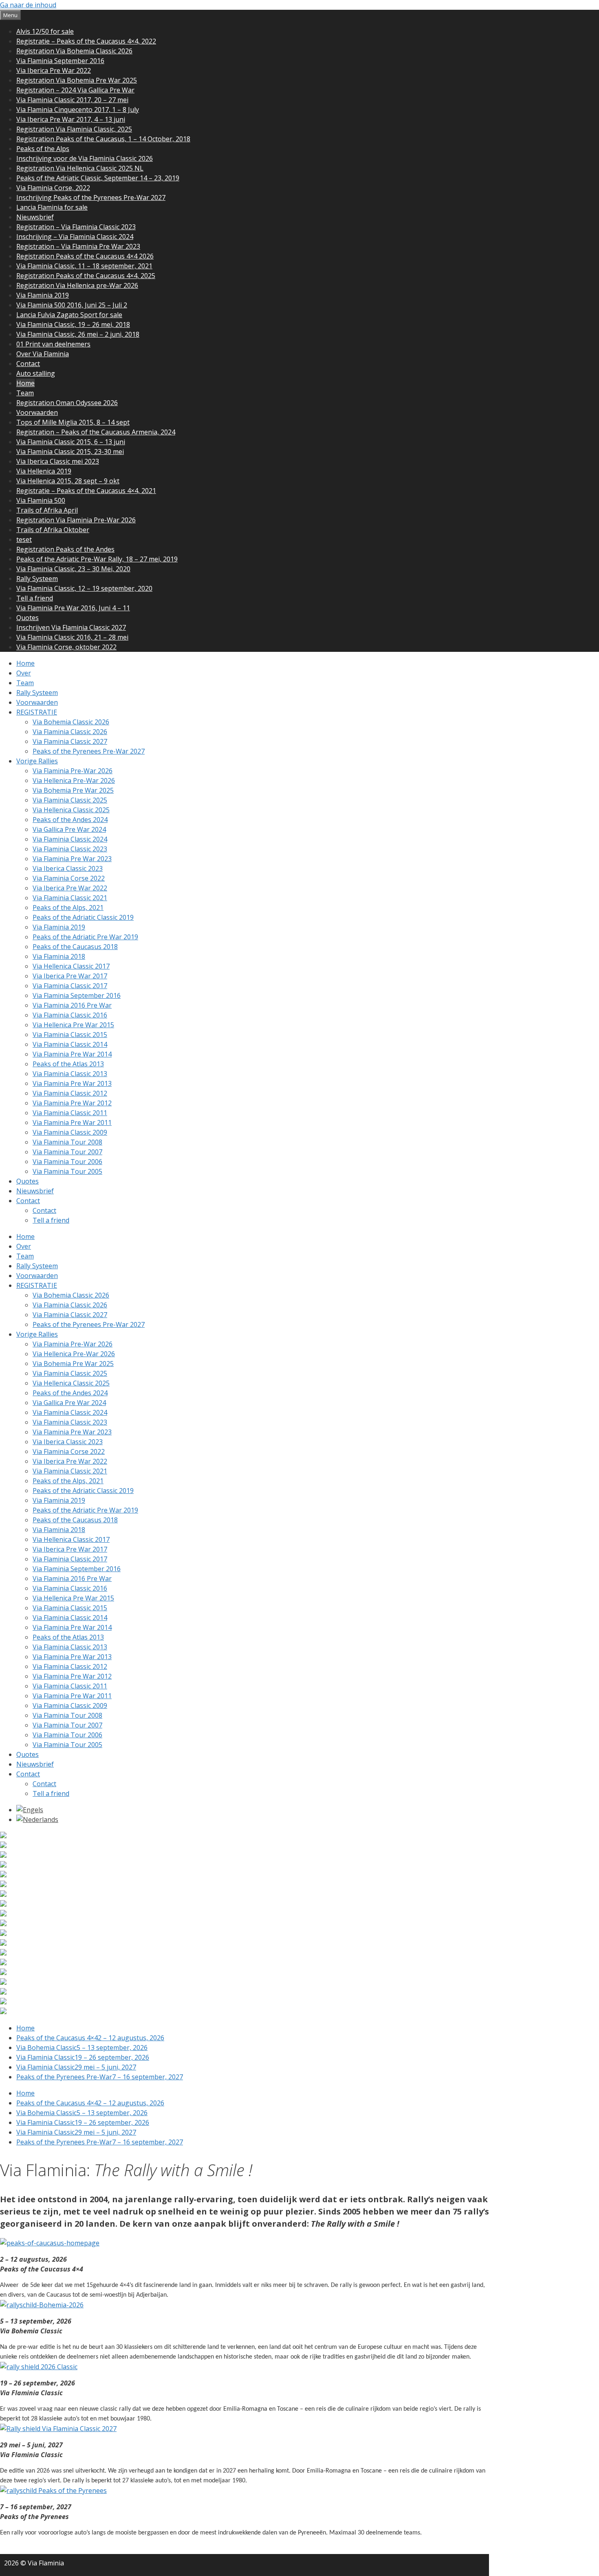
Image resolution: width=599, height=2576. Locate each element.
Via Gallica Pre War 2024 (69, 829)
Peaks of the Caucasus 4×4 (90, 2038)
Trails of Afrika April (47, 510)
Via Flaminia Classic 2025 (70, 800)
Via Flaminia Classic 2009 (70, 1132)
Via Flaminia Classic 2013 (70, 1074)
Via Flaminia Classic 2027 (70, 741)
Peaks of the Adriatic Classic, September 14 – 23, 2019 (98, 178)
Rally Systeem (37, 579)
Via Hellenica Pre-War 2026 (74, 780)
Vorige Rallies (37, 761)
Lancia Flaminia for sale (52, 207)
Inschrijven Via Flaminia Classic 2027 (71, 627)
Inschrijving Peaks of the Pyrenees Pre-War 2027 (91, 197)
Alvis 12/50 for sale (45, 31)
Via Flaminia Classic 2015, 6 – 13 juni (71, 442)
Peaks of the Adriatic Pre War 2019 (85, 937)
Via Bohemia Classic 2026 (71, 722)
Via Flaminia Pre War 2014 (72, 1054)
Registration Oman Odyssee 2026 (67, 403)
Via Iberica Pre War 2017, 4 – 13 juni (71, 119)
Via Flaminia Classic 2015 (70, 1035)
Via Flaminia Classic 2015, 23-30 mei (70, 452)
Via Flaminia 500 (41, 500)
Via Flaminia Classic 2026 (70, 732)
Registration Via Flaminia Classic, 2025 (74, 129)
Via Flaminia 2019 (43, 295)
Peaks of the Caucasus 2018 (75, 947)
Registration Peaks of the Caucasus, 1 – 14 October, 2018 (103, 139)
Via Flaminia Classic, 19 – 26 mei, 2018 (73, 324)
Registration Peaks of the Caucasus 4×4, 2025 (86, 276)
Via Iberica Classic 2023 (68, 868)
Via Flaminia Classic (83, 2057)
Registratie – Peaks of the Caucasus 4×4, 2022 (86, 41)
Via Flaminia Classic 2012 (70, 1093)
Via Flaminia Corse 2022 (69, 878)
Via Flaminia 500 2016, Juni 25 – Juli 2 (72, 305)
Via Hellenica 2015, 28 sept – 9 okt (68, 481)
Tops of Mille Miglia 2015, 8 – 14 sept (73, 422)
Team (25, 393)
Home (25, 383)
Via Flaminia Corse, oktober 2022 (66, 647)
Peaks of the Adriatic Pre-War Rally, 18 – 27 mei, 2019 (97, 559)
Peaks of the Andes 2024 (70, 820)
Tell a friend (35, 598)
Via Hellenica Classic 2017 (71, 966)
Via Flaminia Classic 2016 (70, 1015)
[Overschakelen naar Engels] (30, 1810)
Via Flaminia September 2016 (60, 61)
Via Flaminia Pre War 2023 (72, 859)
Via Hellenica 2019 (44, 471)
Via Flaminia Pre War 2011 (72, 1122)
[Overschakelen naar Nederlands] (37, 1820)
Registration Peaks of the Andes (65, 549)
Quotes (28, 618)
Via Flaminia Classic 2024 (70, 839)
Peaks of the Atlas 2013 (68, 1064)
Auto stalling (36, 373)
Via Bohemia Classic (82, 2048)
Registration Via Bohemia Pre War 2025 (77, 80)
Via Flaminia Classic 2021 (70, 898)
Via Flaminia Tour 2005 (67, 1171)
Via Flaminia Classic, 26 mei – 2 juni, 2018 (78, 334)
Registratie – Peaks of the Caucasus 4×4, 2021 (86, 491)
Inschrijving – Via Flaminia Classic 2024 (75, 237)
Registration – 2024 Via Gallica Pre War (75, 90)
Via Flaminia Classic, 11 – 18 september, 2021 (84, 266)
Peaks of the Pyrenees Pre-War (100, 2077)
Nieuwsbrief (35, 217)
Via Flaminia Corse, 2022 (53, 188)
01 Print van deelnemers (53, 344)
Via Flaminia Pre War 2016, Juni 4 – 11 (73, 608)
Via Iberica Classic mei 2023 (58, 461)
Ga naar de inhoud (28, 5)
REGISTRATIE (37, 712)
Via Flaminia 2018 (59, 956)
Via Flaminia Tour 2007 (67, 1152)
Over (24, 673)
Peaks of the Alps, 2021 (68, 908)
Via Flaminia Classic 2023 (70, 849)
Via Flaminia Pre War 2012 (72, 1103)
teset (24, 539)
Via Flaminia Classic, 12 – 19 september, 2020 (84, 588)
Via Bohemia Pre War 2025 (73, 790)
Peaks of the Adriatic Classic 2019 (83, 917)
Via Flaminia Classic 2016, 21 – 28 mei (72, 637)
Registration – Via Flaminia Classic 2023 (76, 227)
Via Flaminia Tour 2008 (67, 1142)
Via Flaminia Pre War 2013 (72, 1083)
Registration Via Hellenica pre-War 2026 (77, 285)
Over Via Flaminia (43, 354)
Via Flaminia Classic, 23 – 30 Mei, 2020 (73, 569)
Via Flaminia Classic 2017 (70, 986)
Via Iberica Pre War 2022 (54, 70)
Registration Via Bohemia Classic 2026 (74, 51)
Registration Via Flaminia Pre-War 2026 (76, 520)
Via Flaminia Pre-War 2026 (73, 771)
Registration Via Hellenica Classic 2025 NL (80, 168)
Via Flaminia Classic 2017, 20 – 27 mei (72, 100)
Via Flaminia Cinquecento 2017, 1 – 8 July (78, 110)
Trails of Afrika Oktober (53, 530)
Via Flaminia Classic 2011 (70, 1113)
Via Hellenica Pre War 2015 (73, 1025)
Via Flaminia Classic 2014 (70, 1044)
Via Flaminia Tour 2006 (67, 1162)
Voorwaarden (37, 412)
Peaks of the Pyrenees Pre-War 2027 (89, 751)
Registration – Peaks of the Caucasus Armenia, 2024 (96, 432)
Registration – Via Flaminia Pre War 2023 (78, 246)
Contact (28, 364)
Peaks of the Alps (43, 149)
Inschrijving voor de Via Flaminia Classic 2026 (85, 158)
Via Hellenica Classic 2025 (71, 810)
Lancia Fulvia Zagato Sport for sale (69, 315)
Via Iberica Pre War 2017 (70, 976)
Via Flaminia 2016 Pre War (72, 1005)
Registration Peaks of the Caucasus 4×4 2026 (85, 256)
